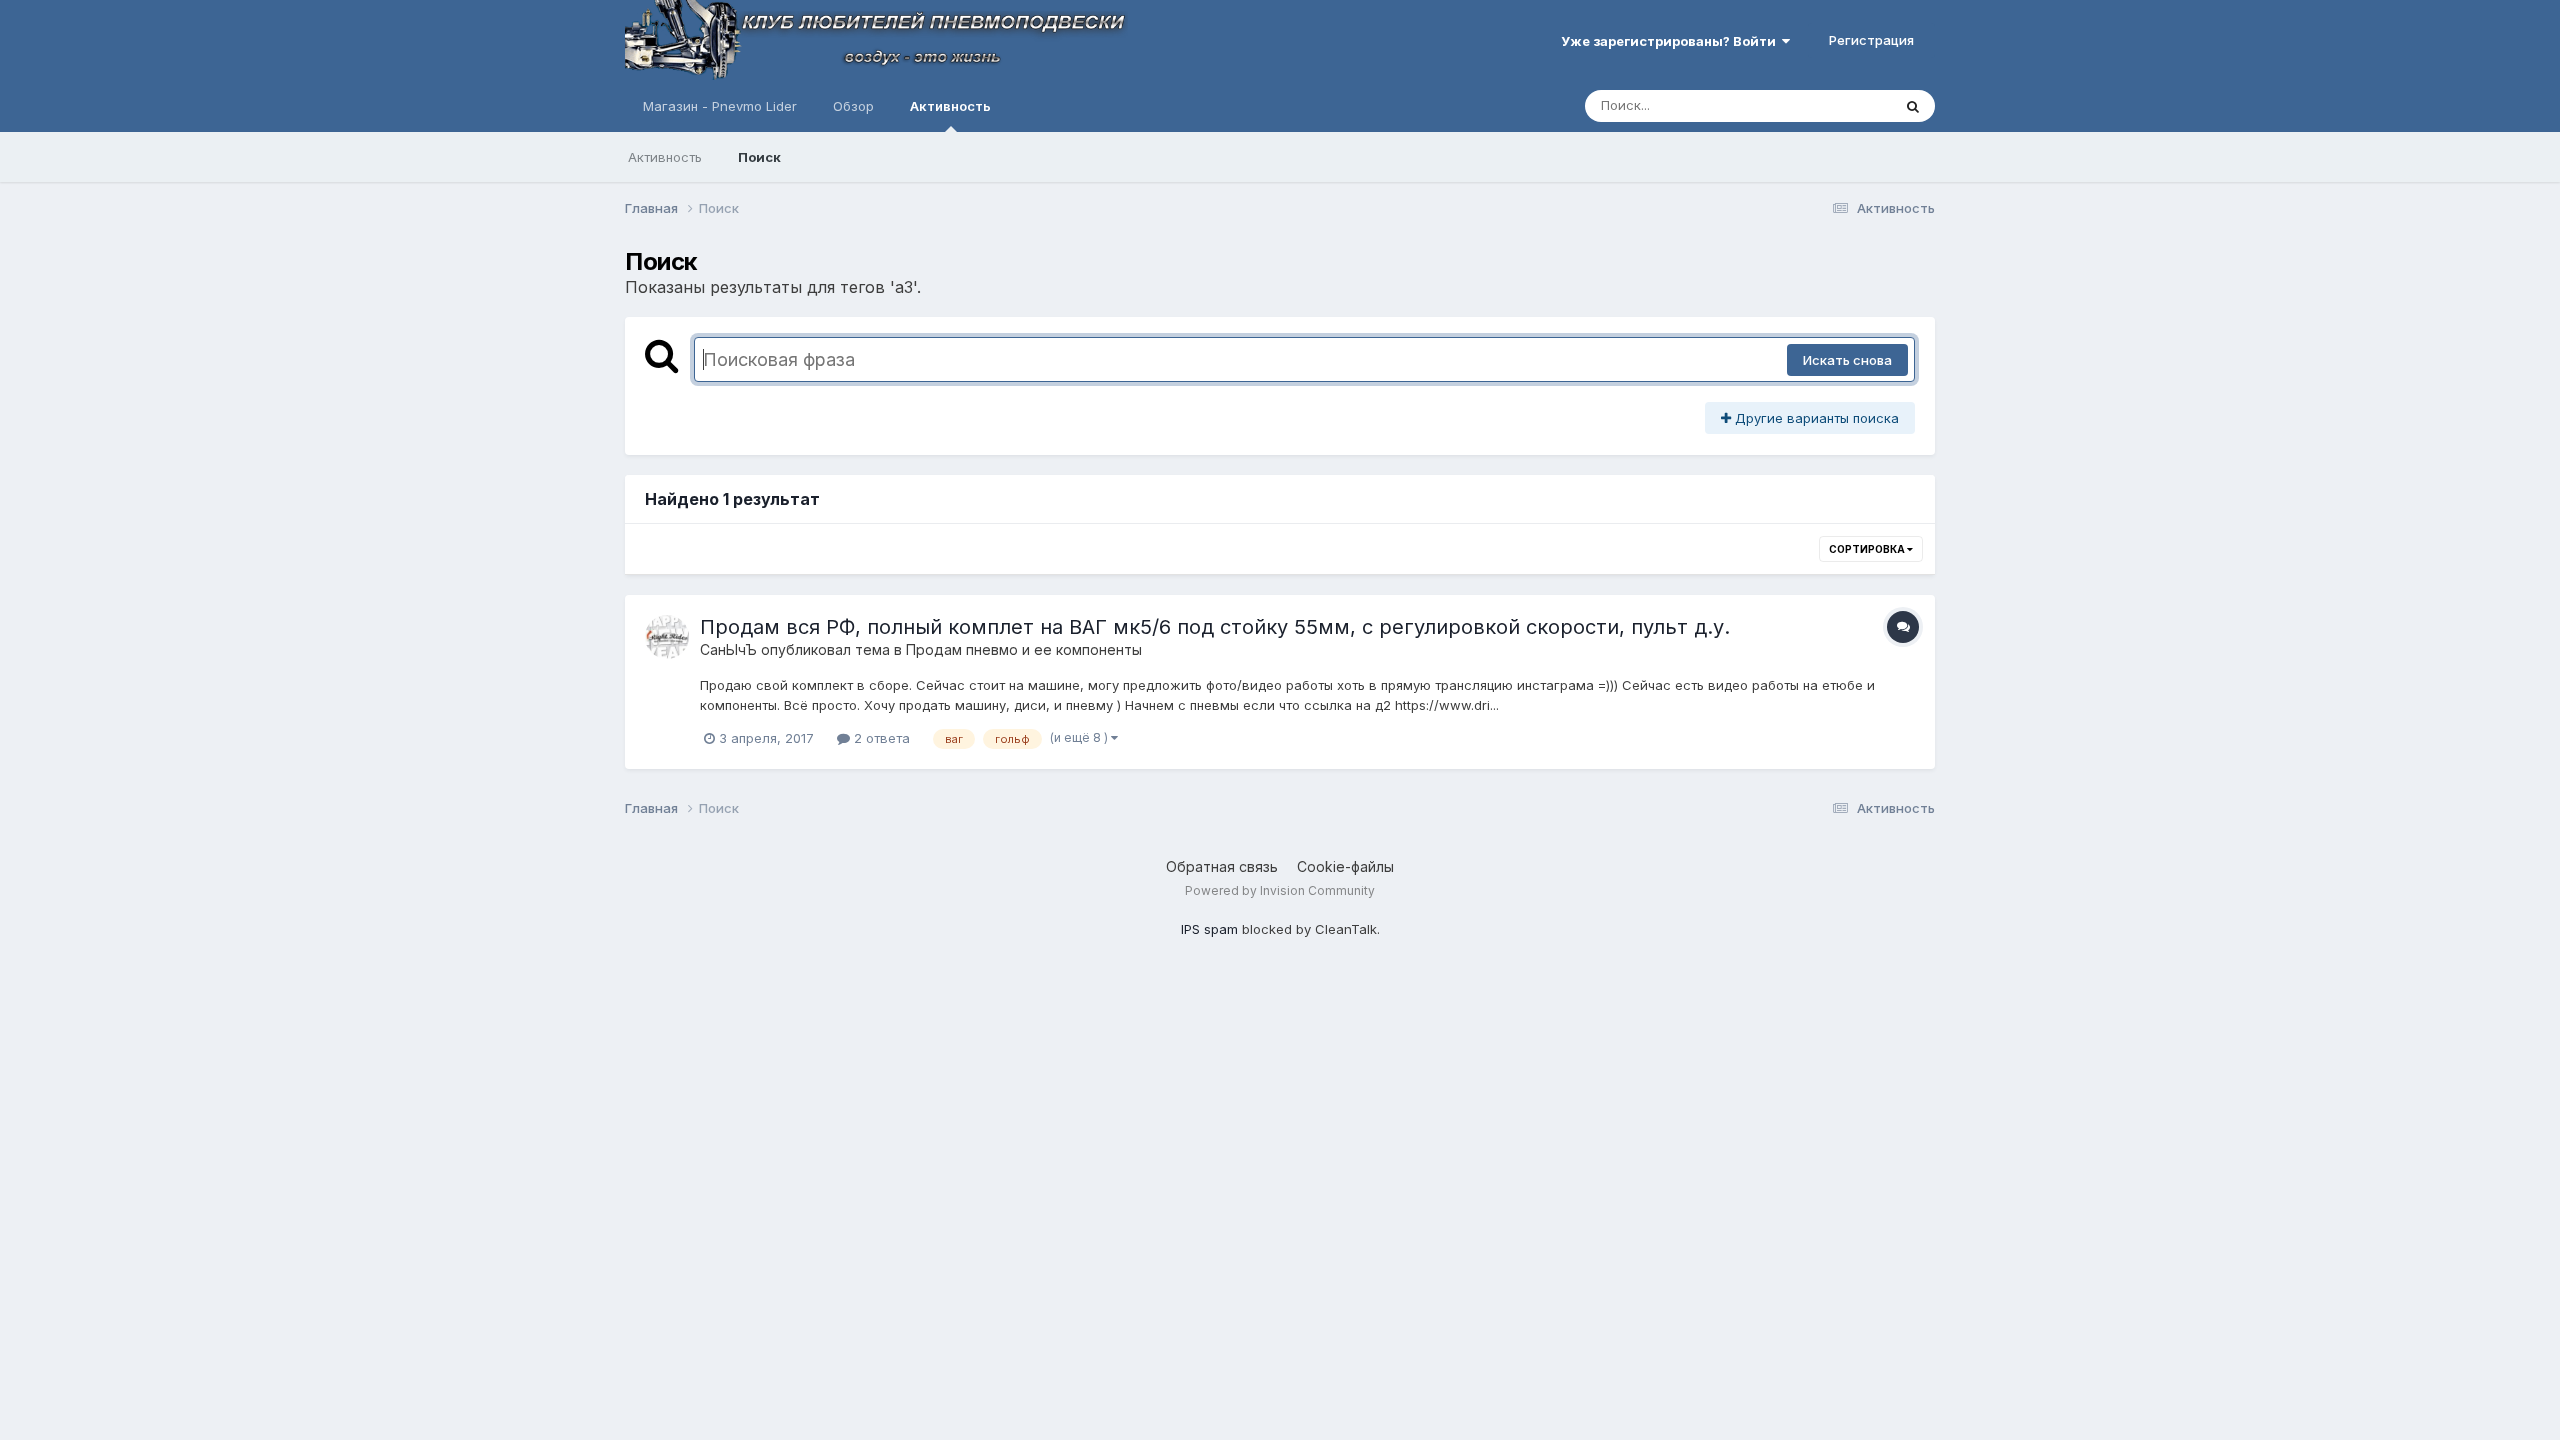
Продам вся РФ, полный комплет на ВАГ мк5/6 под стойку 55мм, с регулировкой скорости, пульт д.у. (1215, 627)
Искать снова (1847, 360)
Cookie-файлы (1345, 866)
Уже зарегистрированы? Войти (1671, 41)
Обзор (853, 106)
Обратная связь (1222, 866)
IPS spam (1209, 929)
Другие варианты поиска (1815, 418)
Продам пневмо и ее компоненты (1024, 649)
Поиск (759, 157)
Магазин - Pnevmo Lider (720, 106)
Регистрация (1871, 40)
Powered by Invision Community (1280, 890)
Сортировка (1868, 549)
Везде (1845, 105)
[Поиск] (1913, 106)
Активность (950, 106)
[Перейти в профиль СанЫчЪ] (667, 637)
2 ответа (880, 738)
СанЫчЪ (728, 649)
